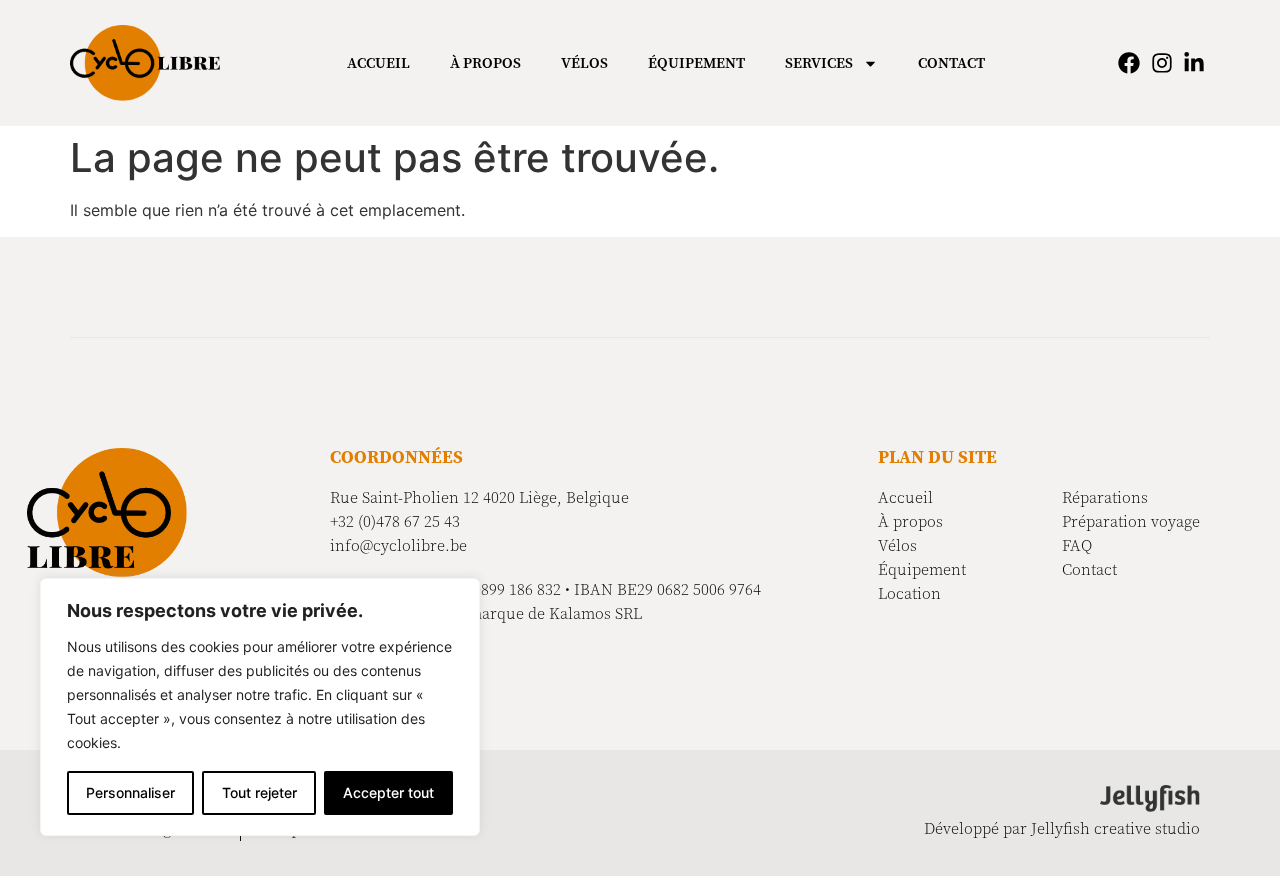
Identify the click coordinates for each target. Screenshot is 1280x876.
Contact (951, 63)
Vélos (584, 63)
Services (819, 63)
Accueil (378, 63)
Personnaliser (130, 792)
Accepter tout (388, 792)
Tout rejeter (259, 792)
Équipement (696, 63)
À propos (485, 63)
